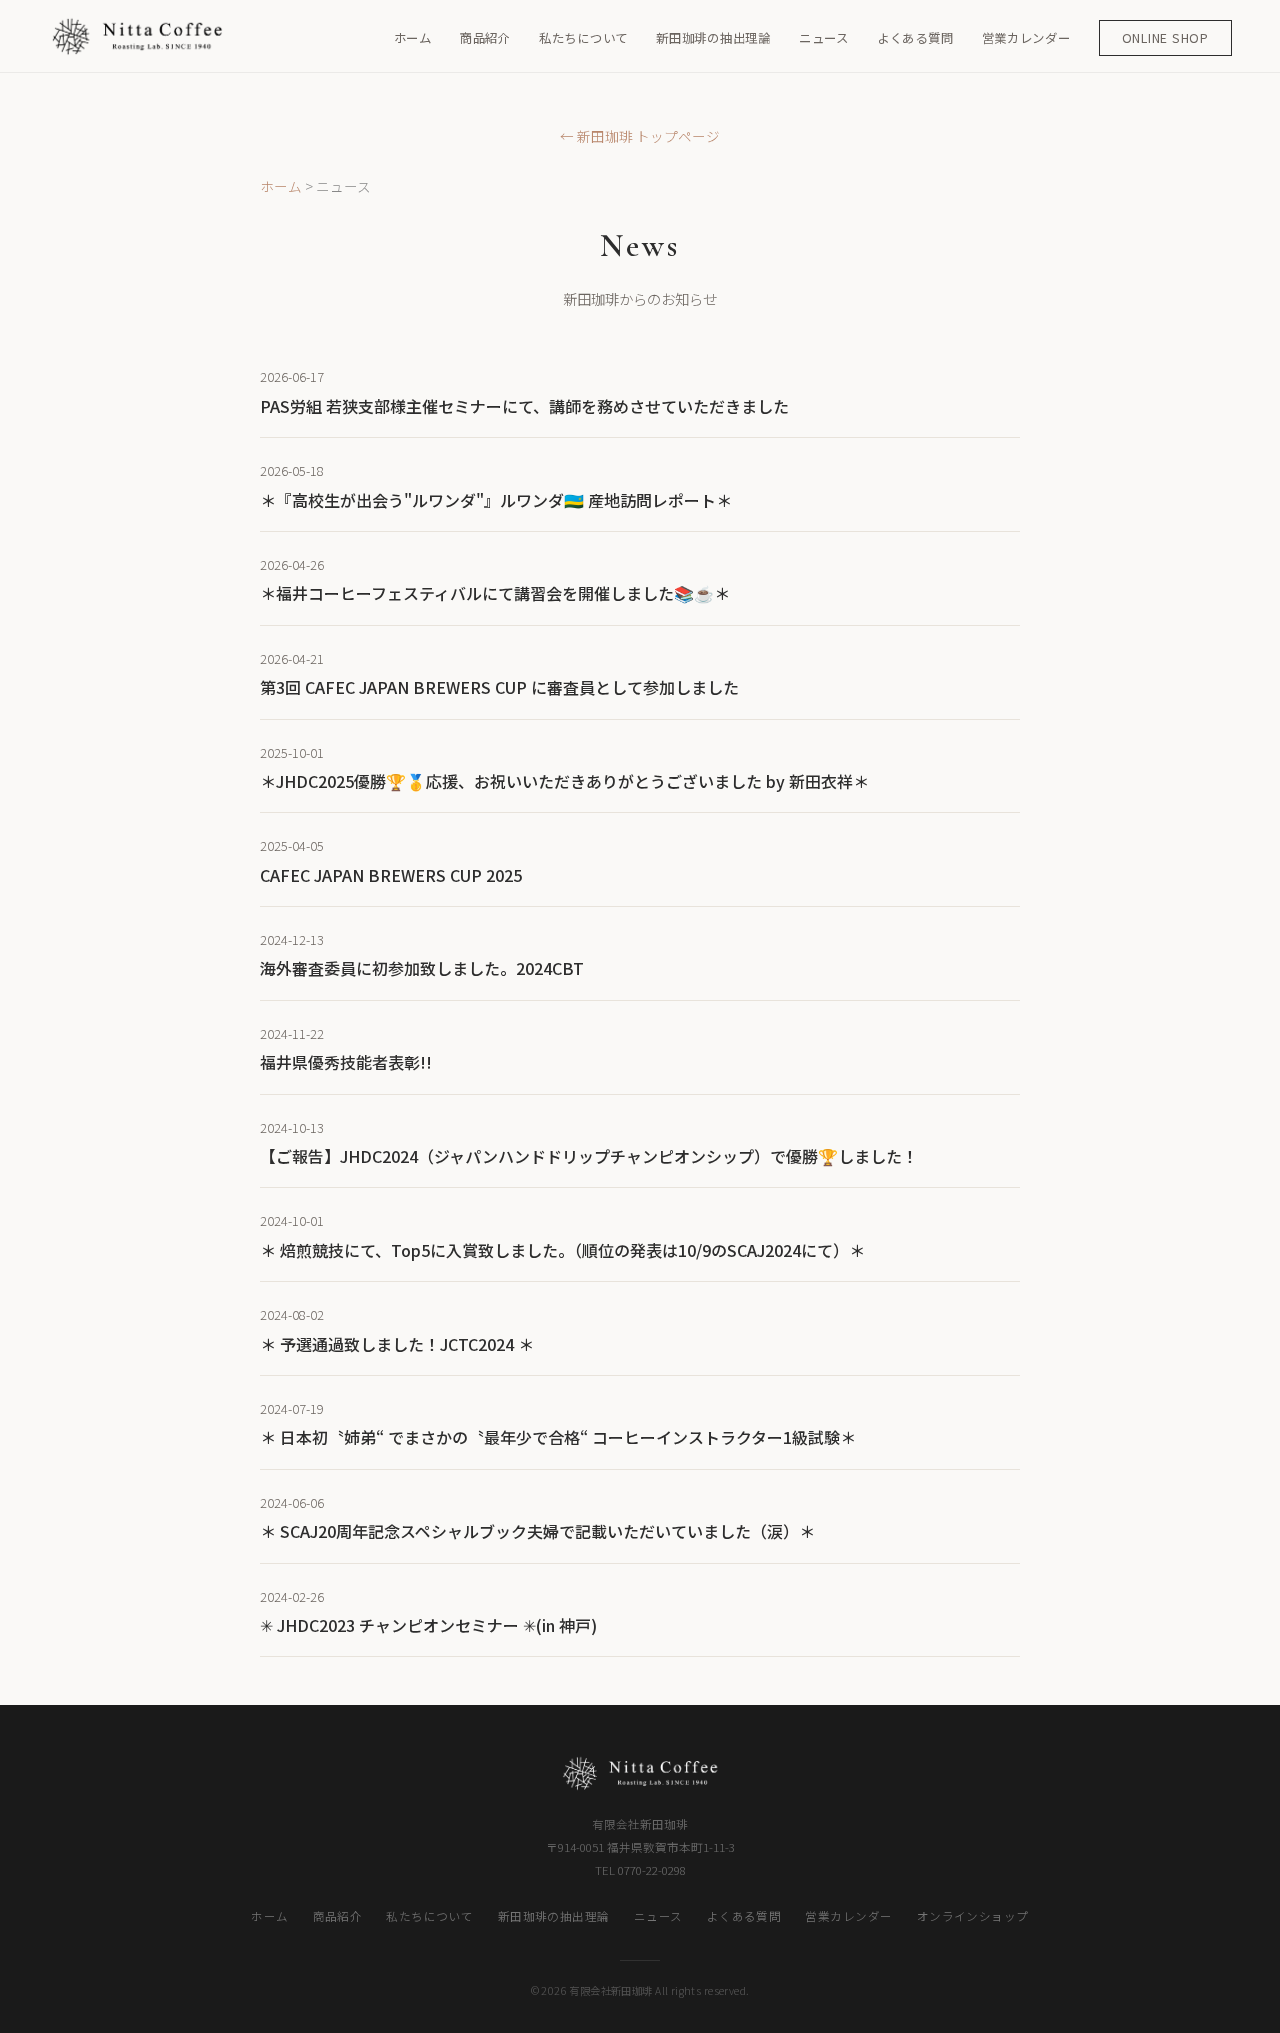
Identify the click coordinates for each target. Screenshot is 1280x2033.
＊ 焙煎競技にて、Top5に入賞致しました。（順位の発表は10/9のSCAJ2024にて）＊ (562, 1250)
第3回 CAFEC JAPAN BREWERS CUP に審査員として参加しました (499, 687)
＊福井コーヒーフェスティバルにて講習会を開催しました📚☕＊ (495, 593)
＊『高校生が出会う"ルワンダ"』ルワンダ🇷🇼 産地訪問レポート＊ (496, 500)
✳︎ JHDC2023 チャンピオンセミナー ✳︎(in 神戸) (428, 1625)
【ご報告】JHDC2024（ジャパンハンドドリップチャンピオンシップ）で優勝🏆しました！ (589, 1156)
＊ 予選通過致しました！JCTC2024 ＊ (397, 1344)
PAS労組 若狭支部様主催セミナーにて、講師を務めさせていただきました (524, 406)
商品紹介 (485, 38)
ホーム (413, 38)
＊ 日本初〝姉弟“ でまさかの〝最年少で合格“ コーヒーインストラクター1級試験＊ (558, 1437)
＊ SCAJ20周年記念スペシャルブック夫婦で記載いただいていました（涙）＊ (537, 1531)
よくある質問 (915, 38)
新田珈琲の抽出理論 (713, 38)
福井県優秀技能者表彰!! (346, 1062)
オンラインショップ (973, 1916)
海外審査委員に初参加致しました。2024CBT (422, 968)
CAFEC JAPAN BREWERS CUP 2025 (391, 875)
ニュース (824, 38)
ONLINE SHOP (1165, 38)
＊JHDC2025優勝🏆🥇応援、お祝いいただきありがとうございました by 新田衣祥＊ (564, 781)
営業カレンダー (1026, 38)
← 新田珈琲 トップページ (640, 136)
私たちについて (583, 38)
